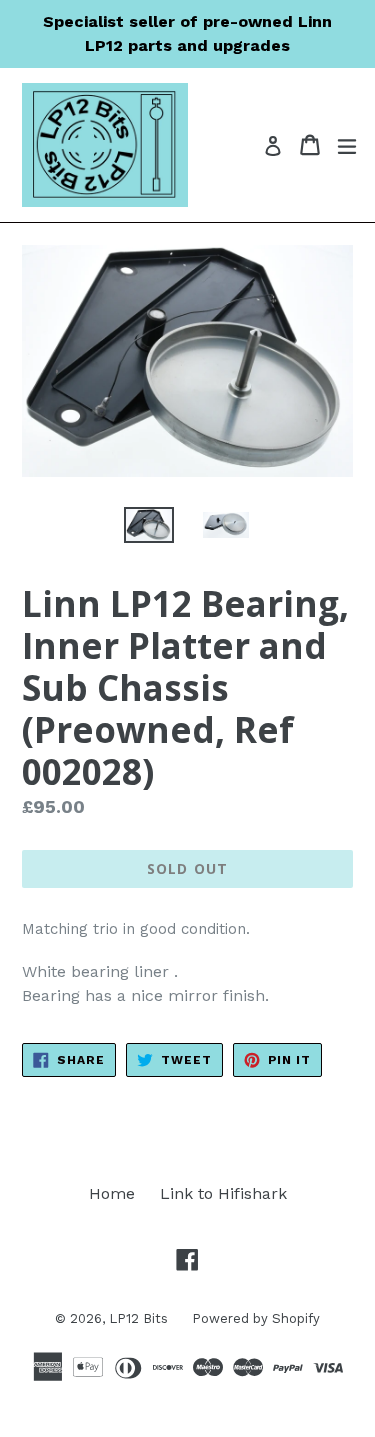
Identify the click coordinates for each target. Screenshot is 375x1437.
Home (112, 1193)
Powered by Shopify (256, 1318)
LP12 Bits (140, 1318)
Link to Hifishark (223, 1193)
